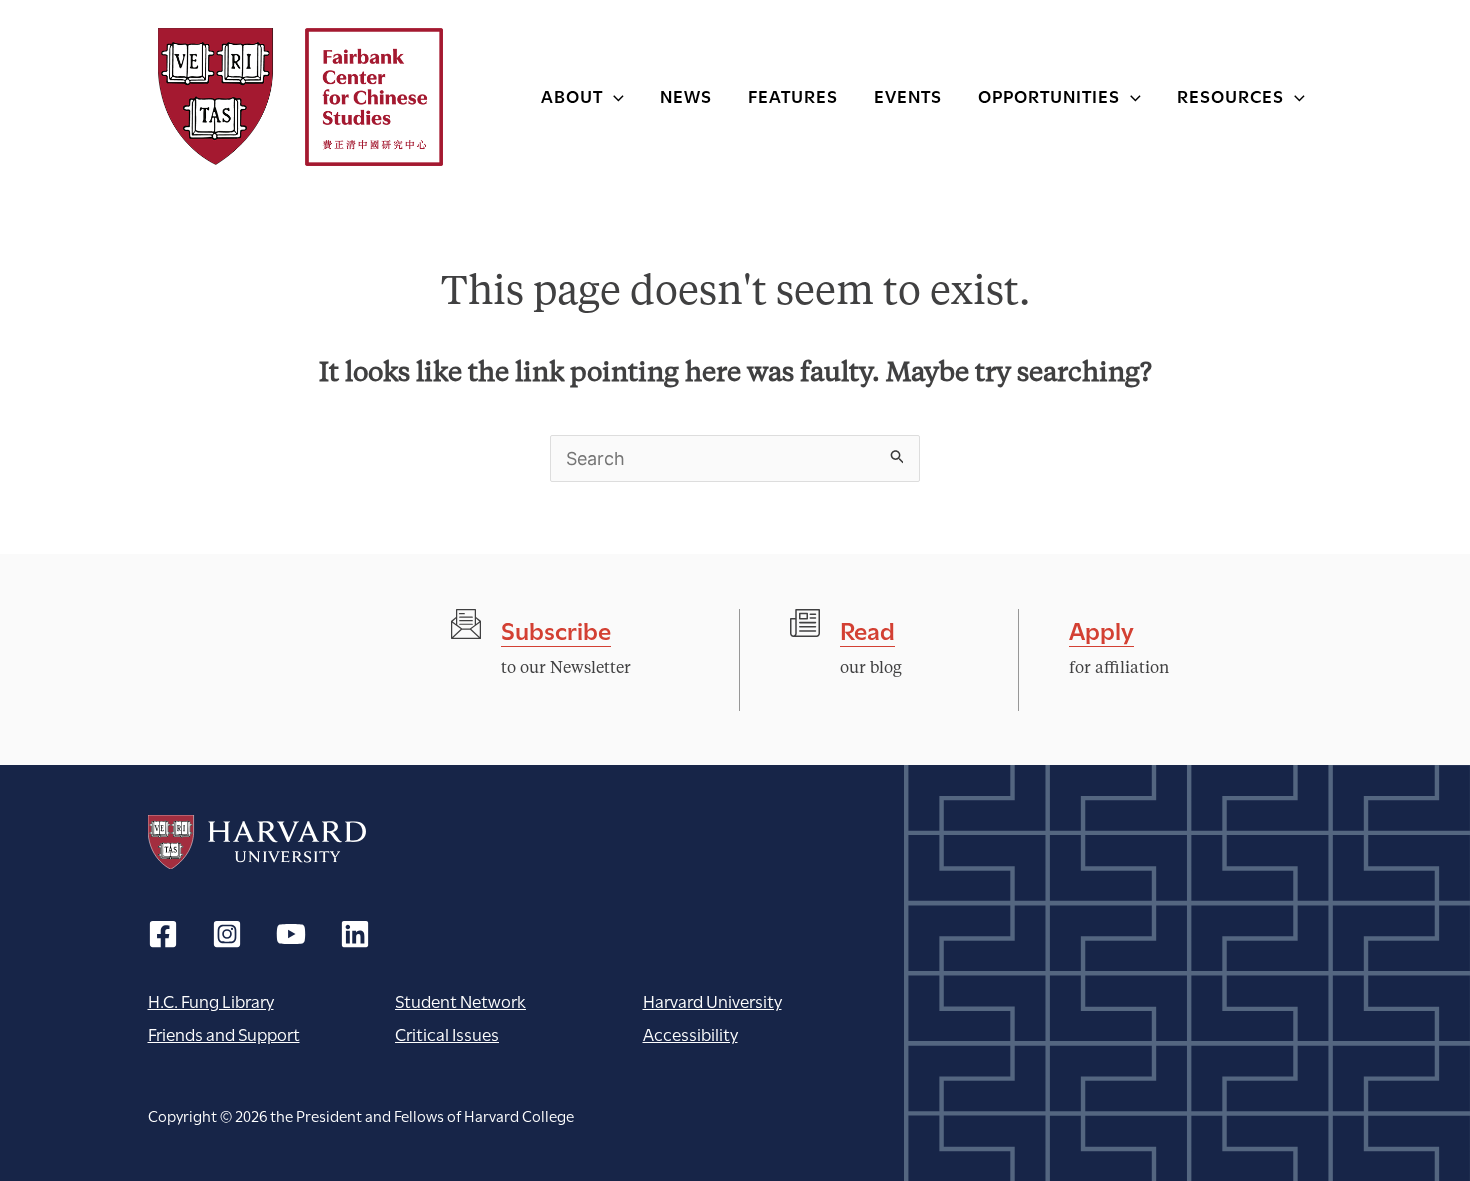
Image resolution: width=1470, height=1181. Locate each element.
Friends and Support (224, 1033)
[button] (613, 95)
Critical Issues (447, 1033)
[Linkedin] (355, 934)
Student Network (460, 1000)
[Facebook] (163, 934)
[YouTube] (291, 934)
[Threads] (227, 934)
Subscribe (556, 628)
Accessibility (690, 1033)
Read (867, 628)
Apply (1101, 628)
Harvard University (257, 842)
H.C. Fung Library (211, 1000)
